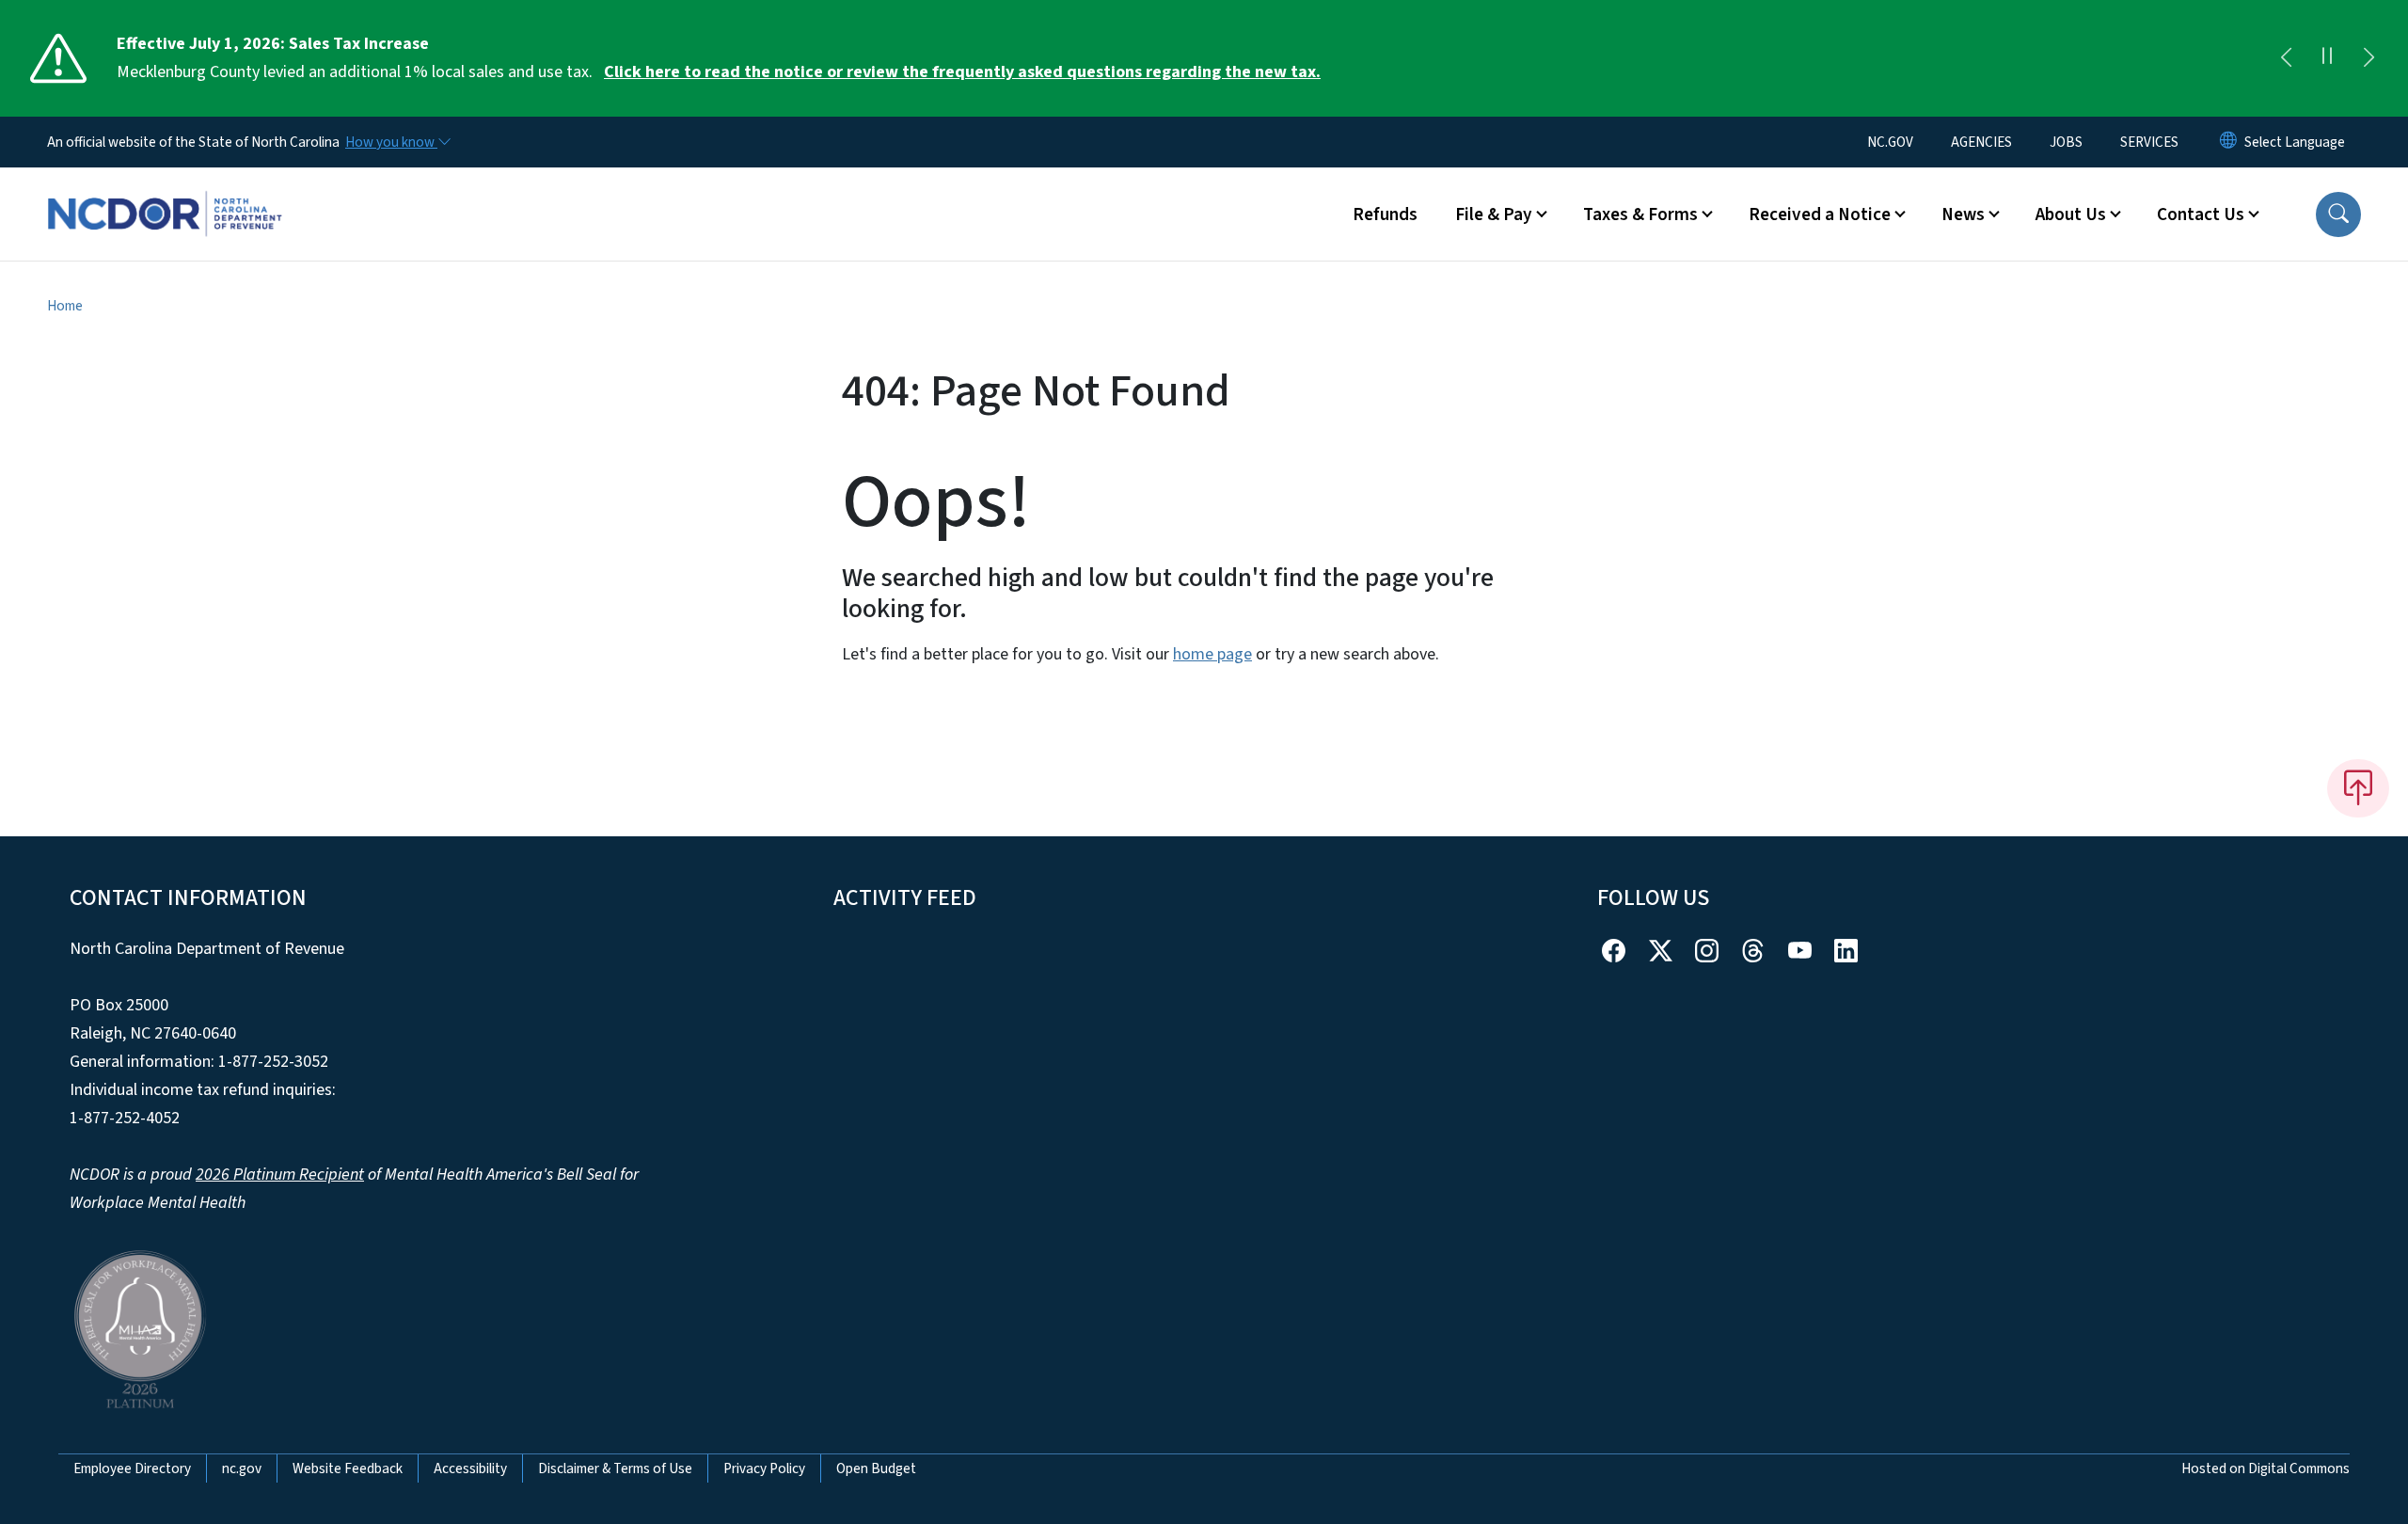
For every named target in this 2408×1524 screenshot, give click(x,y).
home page (1212, 654)
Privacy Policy (764, 1468)
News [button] (1963, 214)
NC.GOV (1890, 142)
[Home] (165, 193)
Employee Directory (132, 1468)
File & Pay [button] (1494, 214)
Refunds (1385, 214)
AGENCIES (1981, 142)
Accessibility (470, 1468)
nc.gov (242, 1468)
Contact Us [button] (2201, 214)
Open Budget (876, 1468)
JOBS (2066, 142)
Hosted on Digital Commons (2265, 1468)
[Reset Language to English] (2228, 142)
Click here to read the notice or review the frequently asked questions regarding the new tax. (962, 72)
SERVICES (2149, 142)
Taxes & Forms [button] (1640, 214)
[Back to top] (2358, 788)
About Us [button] (2071, 214)
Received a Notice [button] (1820, 214)
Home (65, 306)
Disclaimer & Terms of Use (615, 1468)
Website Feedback (348, 1468)
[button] (2338, 214)
